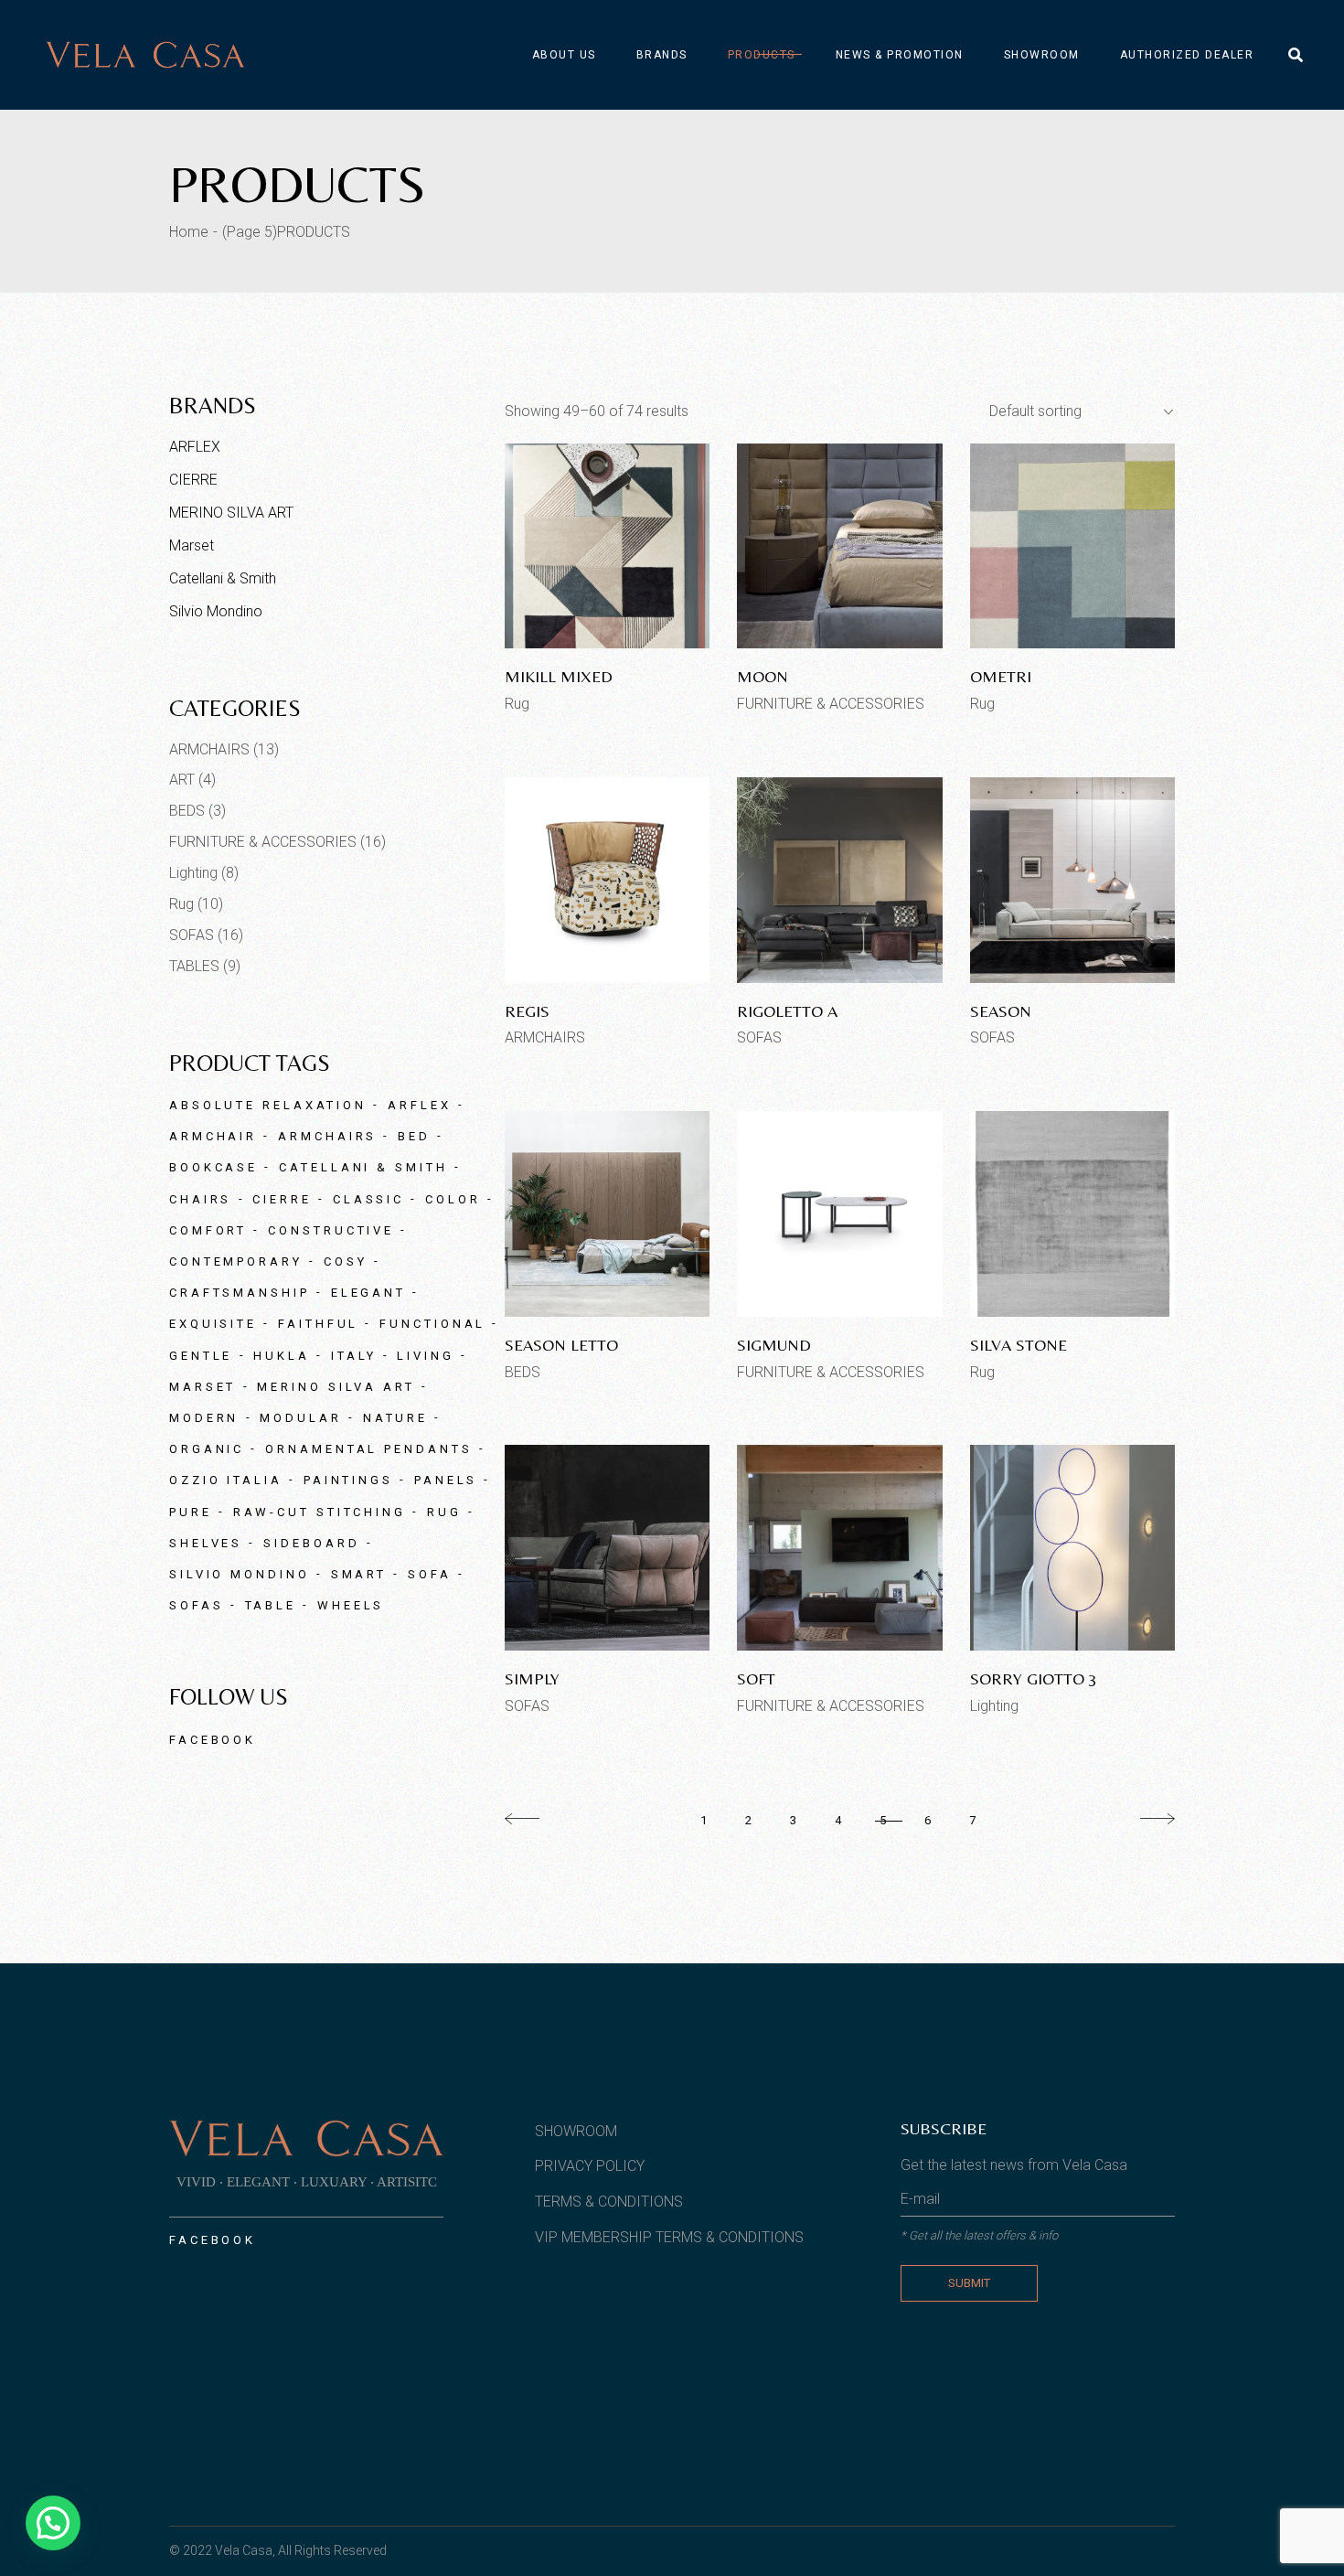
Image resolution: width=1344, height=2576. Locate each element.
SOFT (756, 1678)
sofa (430, 1574)
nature (395, 1418)
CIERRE (193, 480)
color (453, 1199)
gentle (201, 1356)
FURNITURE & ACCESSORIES (831, 704)
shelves (206, 1543)
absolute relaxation (268, 1105)
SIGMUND (774, 1345)
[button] (53, 2523)
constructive (331, 1230)
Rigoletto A (787, 1011)
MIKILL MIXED (559, 676)
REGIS (527, 1011)
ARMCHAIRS (545, 1037)
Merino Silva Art (336, 1387)
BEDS (523, 1372)
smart (359, 1574)
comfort (208, 1230)
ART (182, 780)
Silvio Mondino (216, 611)
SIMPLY (532, 1678)
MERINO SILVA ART (231, 513)
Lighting (994, 1706)
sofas (197, 1605)
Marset (192, 545)
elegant (368, 1293)
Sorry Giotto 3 (1034, 1678)
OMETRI (1001, 676)
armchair (213, 1136)
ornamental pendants (368, 1449)
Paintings (348, 1480)
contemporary (236, 1261)
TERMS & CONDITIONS (609, 2202)
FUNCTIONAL (432, 1324)
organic (207, 1449)
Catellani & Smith (223, 578)
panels (446, 1480)
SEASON (1001, 1011)
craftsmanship (240, 1293)
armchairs (327, 1136)
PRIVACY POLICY (590, 2166)
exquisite (213, 1324)
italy (354, 1356)
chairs (200, 1199)
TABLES (194, 966)
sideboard (311, 1543)
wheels (351, 1605)
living (425, 1356)
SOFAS (759, 1037)
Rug (517, 704)
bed (414, 1136)
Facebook (213, 1740)
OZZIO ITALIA (226, 1480)
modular (300, 1418)
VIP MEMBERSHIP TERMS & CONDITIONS (669, 2237)
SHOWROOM (576, 2131)
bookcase (213, 1167)
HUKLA (282, 1356)
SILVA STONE (1019, 1345)
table (271, 1605)
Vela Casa (244, 2550)
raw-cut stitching (320, 1512)
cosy (346, 1261)
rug (444, 1512)
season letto (561, 1345)
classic (368, 1199)
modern (204, 1418)
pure (191, 1512)
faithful (318, 1324)
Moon (763, 676)
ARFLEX (195, 447)
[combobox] (1074, 412)
